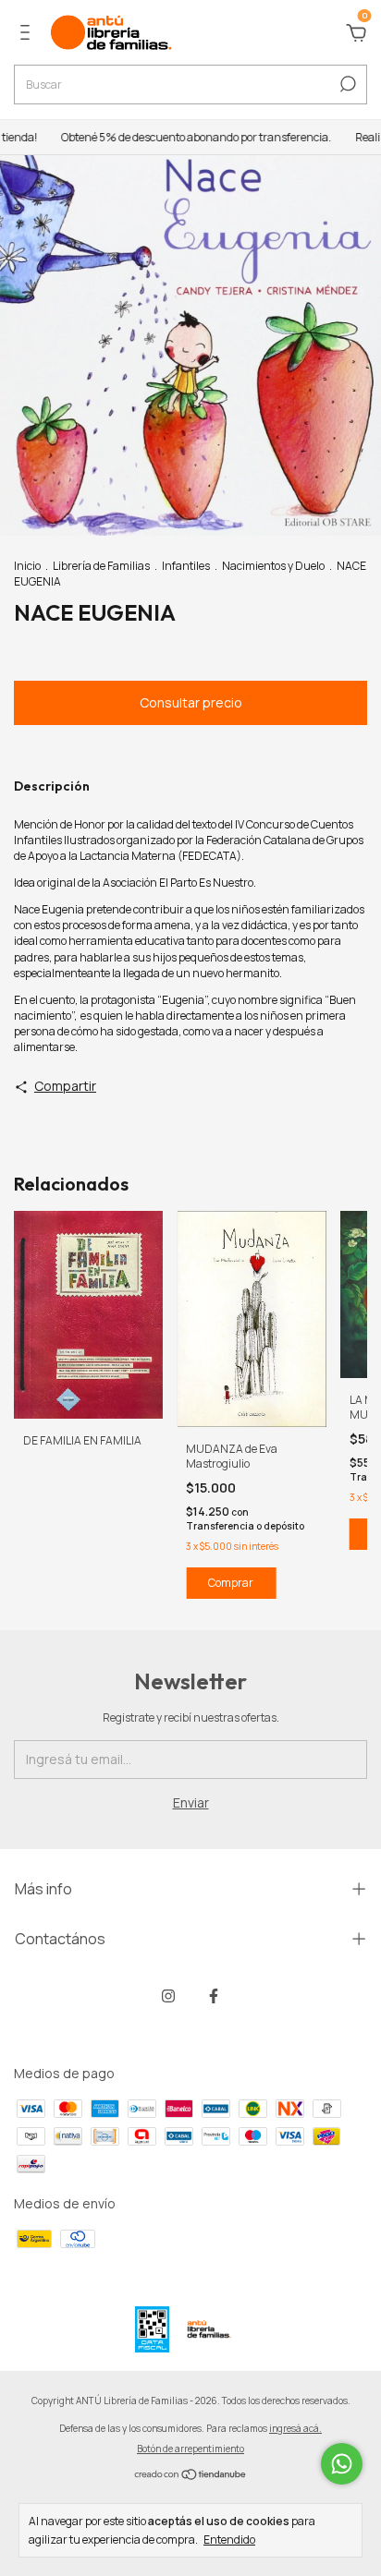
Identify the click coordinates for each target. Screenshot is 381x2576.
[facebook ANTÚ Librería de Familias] (214, 1995)
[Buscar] (346, 84)
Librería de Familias (101, 566)
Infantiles (186, 566)
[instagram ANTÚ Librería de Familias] (168, 1995)
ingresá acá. (295, 2428)
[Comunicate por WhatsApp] (342, 2464)
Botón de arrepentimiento (190, 2449)
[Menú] (28, 35)
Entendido (229, 2539)
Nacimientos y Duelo (273, 566)
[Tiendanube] (191, 2476)
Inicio (27, 566)
